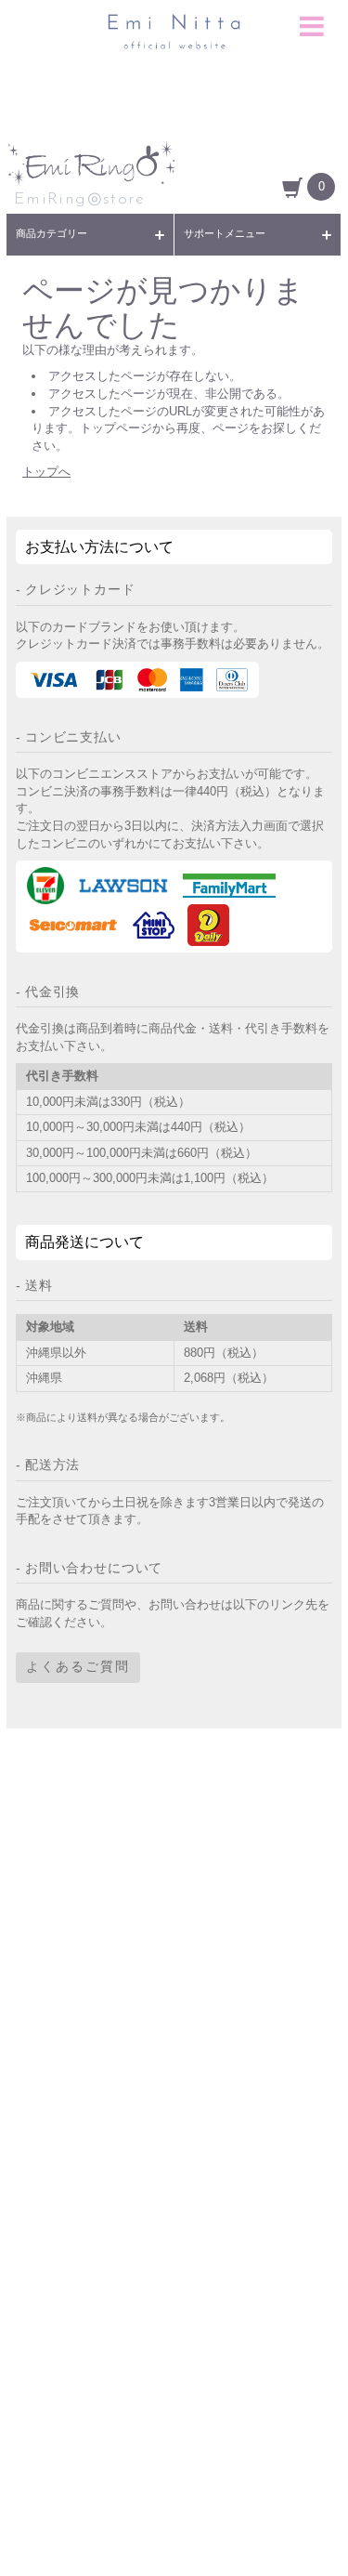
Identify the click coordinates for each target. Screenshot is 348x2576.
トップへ (46, 472)
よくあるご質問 (78, 1668)
